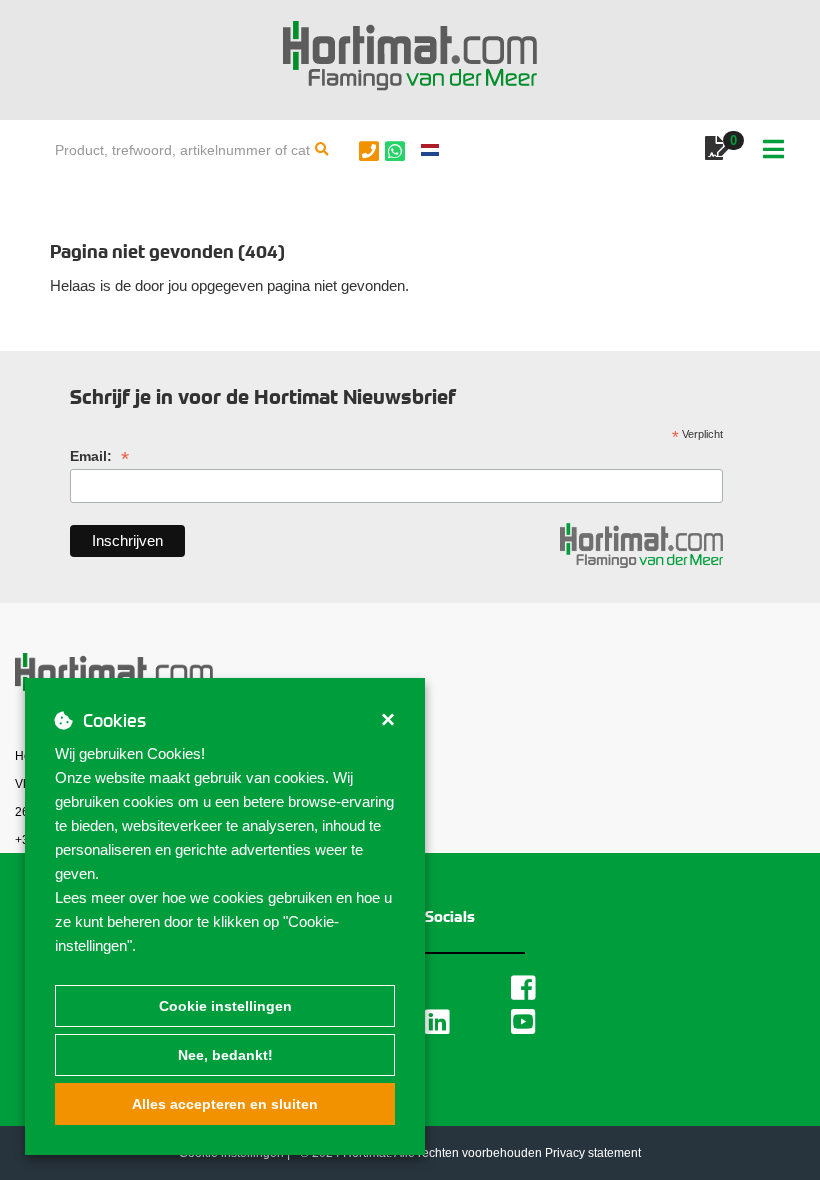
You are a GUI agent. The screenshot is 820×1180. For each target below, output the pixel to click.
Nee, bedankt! (225, 1055)
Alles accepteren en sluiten (225, 1104)
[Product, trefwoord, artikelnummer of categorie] (322, 150)
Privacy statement (593, 1153)
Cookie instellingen (225, 1006)
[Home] (410, 56)
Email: (99, 456)
